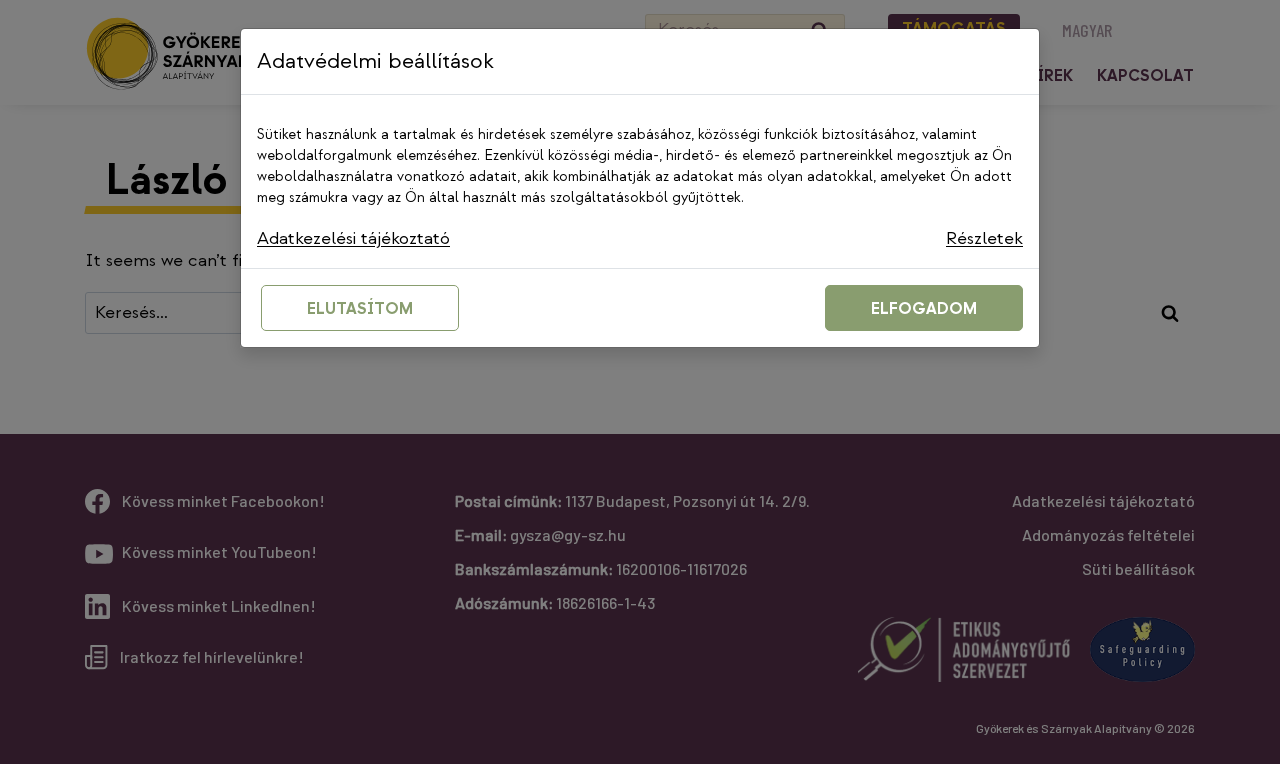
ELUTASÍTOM (360, 309)
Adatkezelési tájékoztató (353, 238)
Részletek (984, 238)
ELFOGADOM (924, 309)
